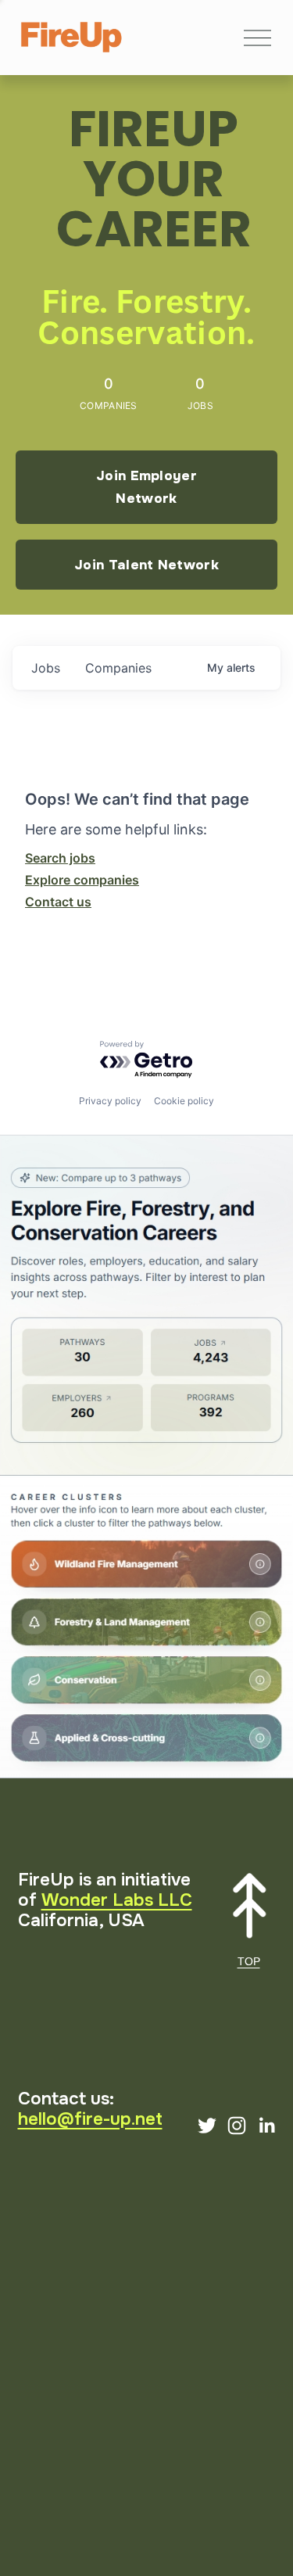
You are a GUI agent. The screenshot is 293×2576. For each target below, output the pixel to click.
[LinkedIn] (266, 2126)
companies (118, 668)
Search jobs (60, 858)
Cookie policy (184, 1101)
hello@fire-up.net (90, 2119)
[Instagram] (237, 2126)
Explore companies (82, 880)
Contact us (58, 902)
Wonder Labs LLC (117, 1900)
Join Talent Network (146, 565)
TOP (249, 1961)
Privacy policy (110, 1101)
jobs (46, 668)
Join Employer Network (146, 487)
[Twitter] (207, 2126)
